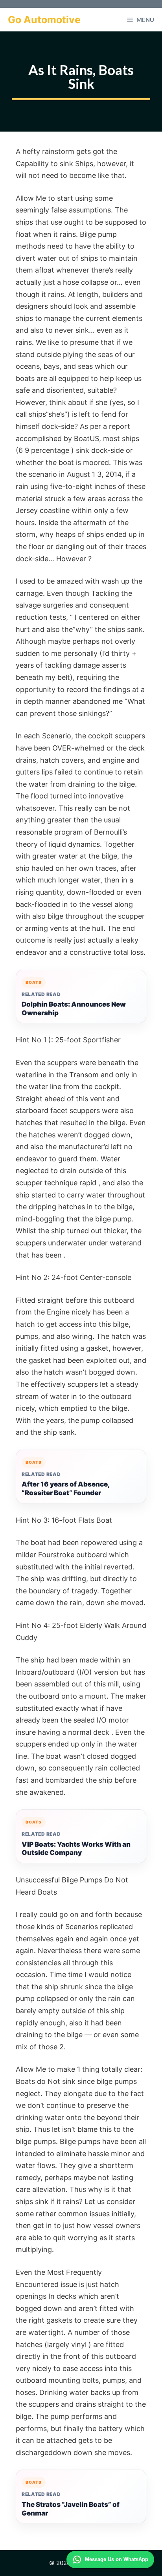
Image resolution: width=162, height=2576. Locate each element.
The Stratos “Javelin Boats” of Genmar (71, 2509)
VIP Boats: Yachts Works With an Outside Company (76, 1849)
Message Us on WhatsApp (117, 2559)
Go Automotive (44, 20)
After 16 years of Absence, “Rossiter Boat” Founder (65, 1488)
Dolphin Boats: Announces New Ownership (74, 1009)
